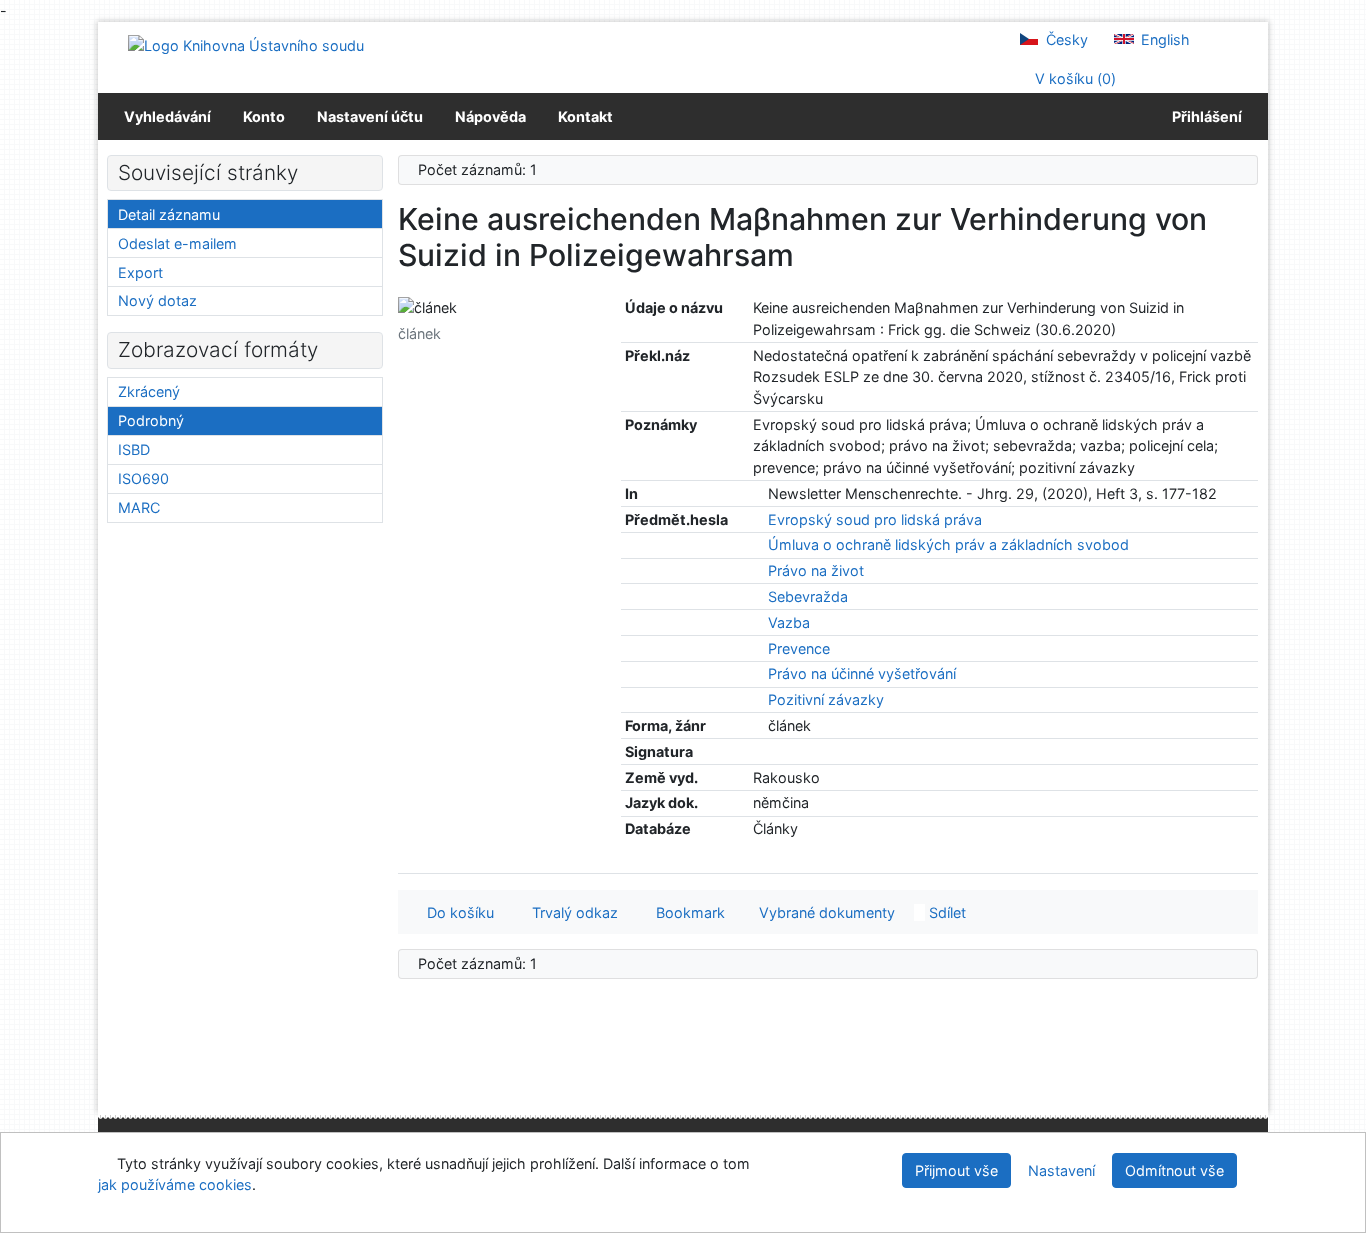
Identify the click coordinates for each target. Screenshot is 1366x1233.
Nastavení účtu (370, 116)
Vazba (789, 622)
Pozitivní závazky (826, 699)
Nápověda (490, 116)
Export (140, 272)
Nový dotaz (157, 300)
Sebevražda (808, 596)
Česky (1065, 39)
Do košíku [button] (456, 912)
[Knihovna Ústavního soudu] (246, 44)
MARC (139, 507)
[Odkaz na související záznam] (758, 493)
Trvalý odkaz (571, 912)
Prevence (799, 648)
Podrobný (151, 420)
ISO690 (143, 478)
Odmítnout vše (1174, 1170)
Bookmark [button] (686, 912)
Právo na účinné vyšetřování (862, 673)
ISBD (134, 449)
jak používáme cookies (175, 1184)
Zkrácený (149, 391)
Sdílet (945, 912)
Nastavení (1061, 1170)
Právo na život (816, 570)
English (1163, 39)
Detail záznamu (169, 214)
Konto (264, 116)
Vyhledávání (167, 116)
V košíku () (1073, 78)
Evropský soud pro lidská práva (875, 519)
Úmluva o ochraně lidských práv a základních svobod (948, 544)
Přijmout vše (956, 1170)
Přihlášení (1204, 116)
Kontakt (585, 116)
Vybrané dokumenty (825, 912)
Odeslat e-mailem (177, 243)
